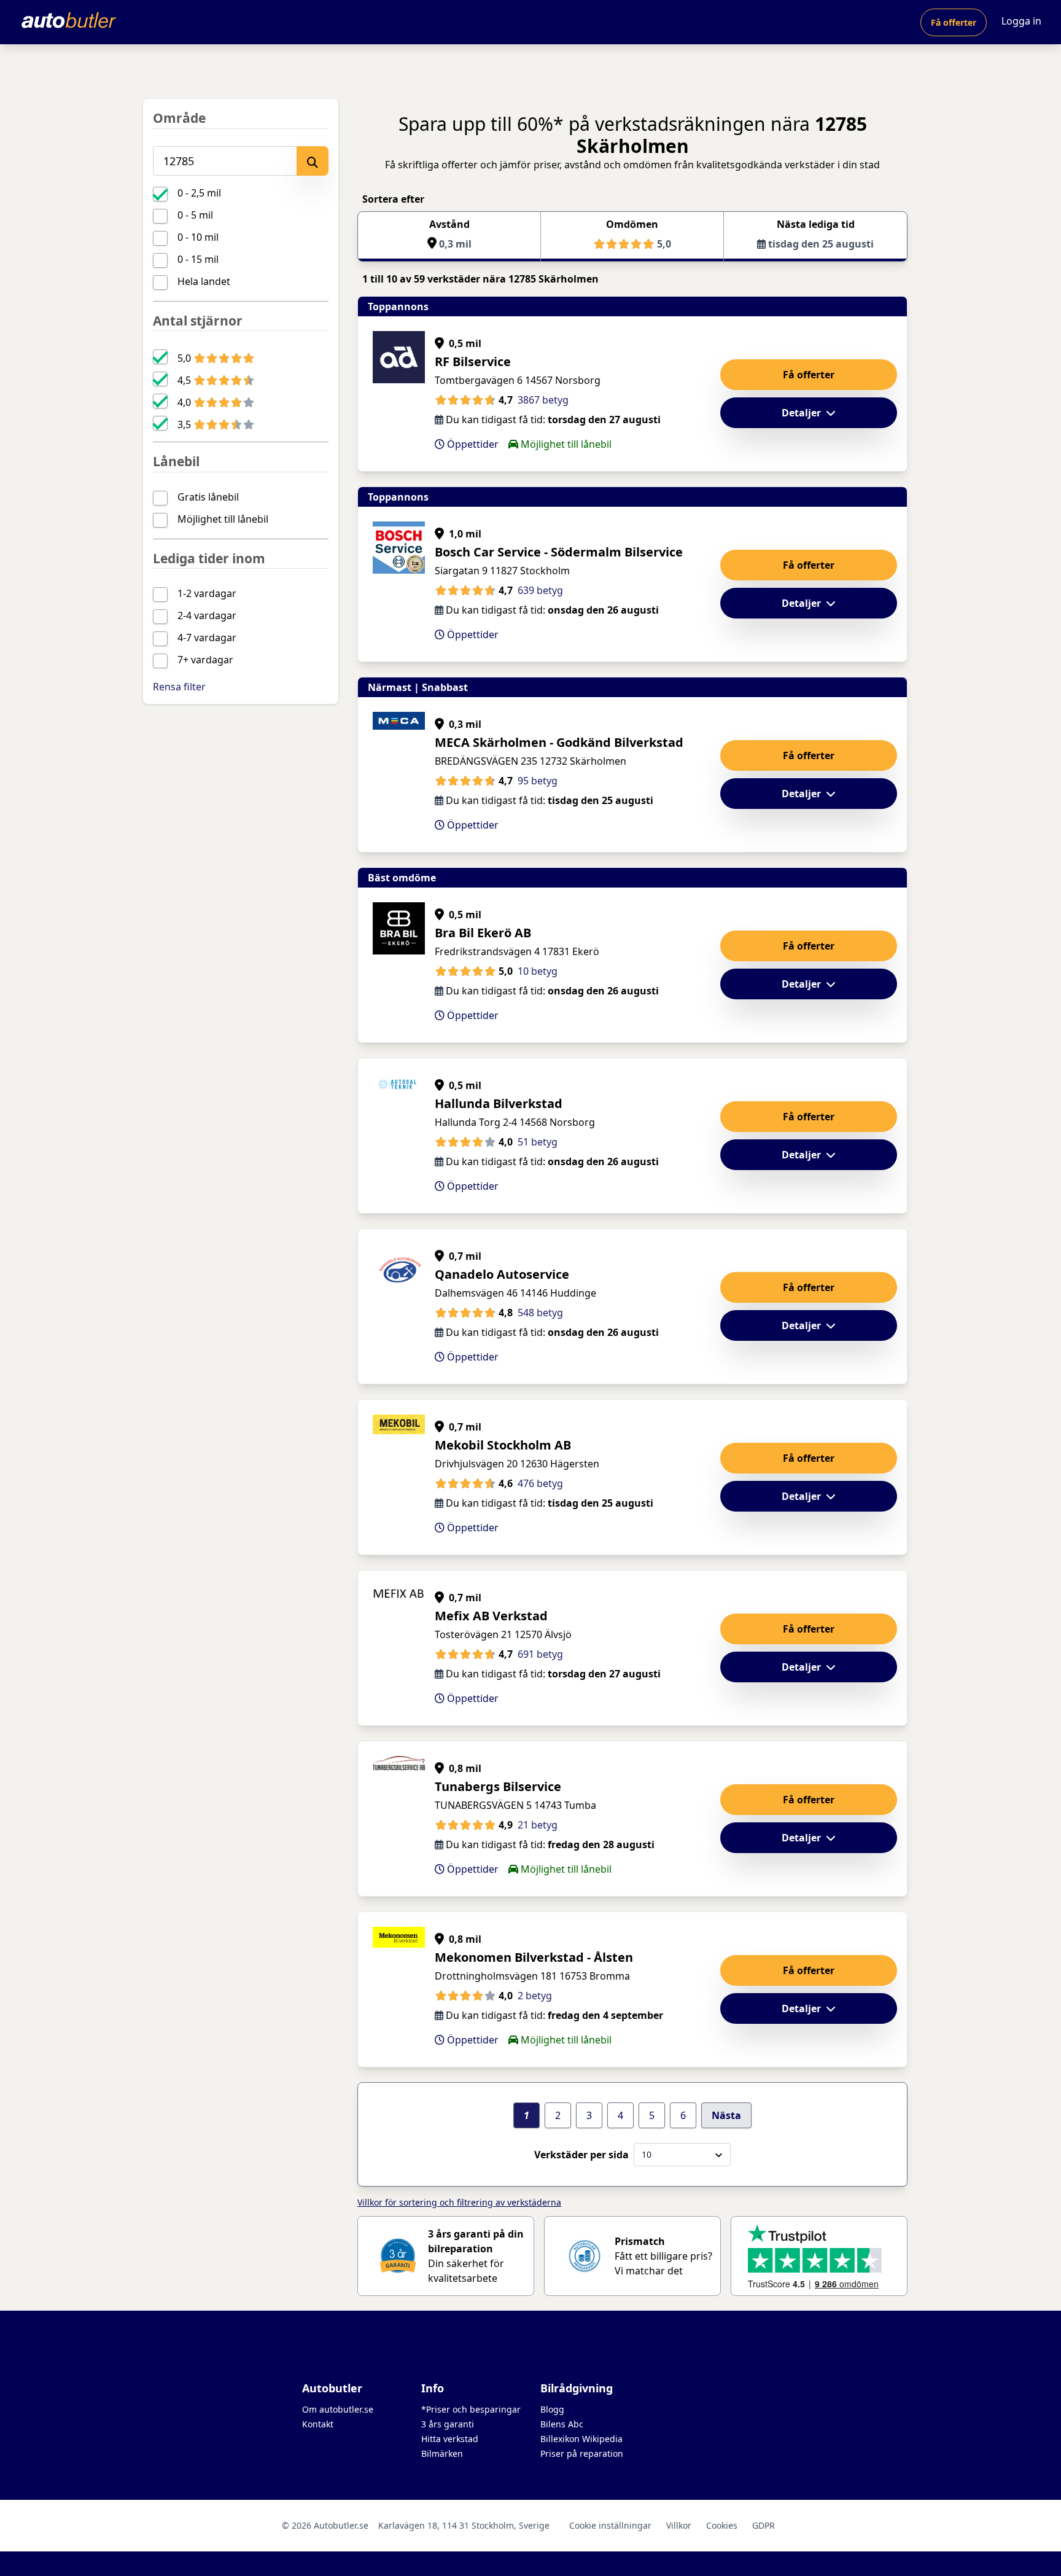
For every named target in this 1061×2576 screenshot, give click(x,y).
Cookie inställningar (610, 2525)
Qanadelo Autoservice (502, 1274)
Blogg (552, 2409)
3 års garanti (448, 2424)
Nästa (726, 2115)
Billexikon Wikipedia (581, 2439)
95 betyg (538, 781)
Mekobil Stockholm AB (503, 1445)
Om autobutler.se (338, 2409)
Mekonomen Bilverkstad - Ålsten (534, 1957)
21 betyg (538, 1825)
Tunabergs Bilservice (498, 1786)
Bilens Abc (562, 2424)
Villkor (679, 2525)
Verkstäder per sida (581, 2155)
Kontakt (318, 2424)
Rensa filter (179, 687)
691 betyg (540, 1654)
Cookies (722, 2525)
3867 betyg (543, 400)
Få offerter (954, 22)
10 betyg (538, 971)
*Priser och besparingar (471, 2409)
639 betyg (540, 590)
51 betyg (538, 1142)
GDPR (764, 2525)
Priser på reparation (582, 2453)
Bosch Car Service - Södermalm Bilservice (559, 552)
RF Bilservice (473, 361)
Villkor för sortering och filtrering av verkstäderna (459, 2202)
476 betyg (540, 1483)
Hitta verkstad (450, 2439)
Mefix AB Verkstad (491, 1616)
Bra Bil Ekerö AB (483, 933)
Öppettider (472, 444)
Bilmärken (442, 2453)
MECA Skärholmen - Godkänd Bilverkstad (559, 742)
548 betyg (540, 1313)
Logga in (1021, 21)
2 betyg (535, 1996)
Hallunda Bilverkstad (499, 1103)
